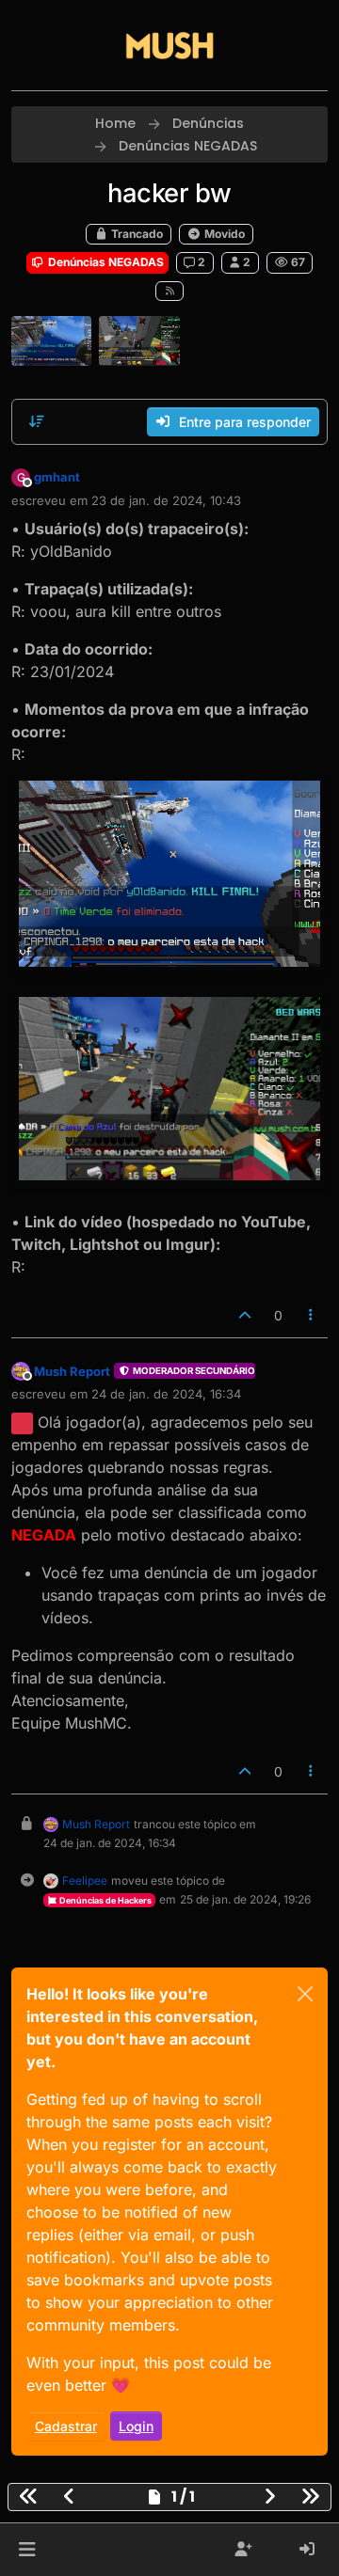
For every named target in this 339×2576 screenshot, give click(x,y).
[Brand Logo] (169, 45)
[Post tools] (312, 1315)
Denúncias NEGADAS (105, 262)
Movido (223, 234)
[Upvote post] (245, 1315)
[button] (27, 2550)
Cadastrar (66, 2426)
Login (136, 2426)
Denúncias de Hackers (105, 1900)
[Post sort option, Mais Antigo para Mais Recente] (37, 421)
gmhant (57, 477)
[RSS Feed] (170, 291)
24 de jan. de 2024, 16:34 (166, 1394)
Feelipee (85, 1881)
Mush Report (72, 1371)
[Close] (305, 1994)
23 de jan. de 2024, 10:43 (166, 500)
